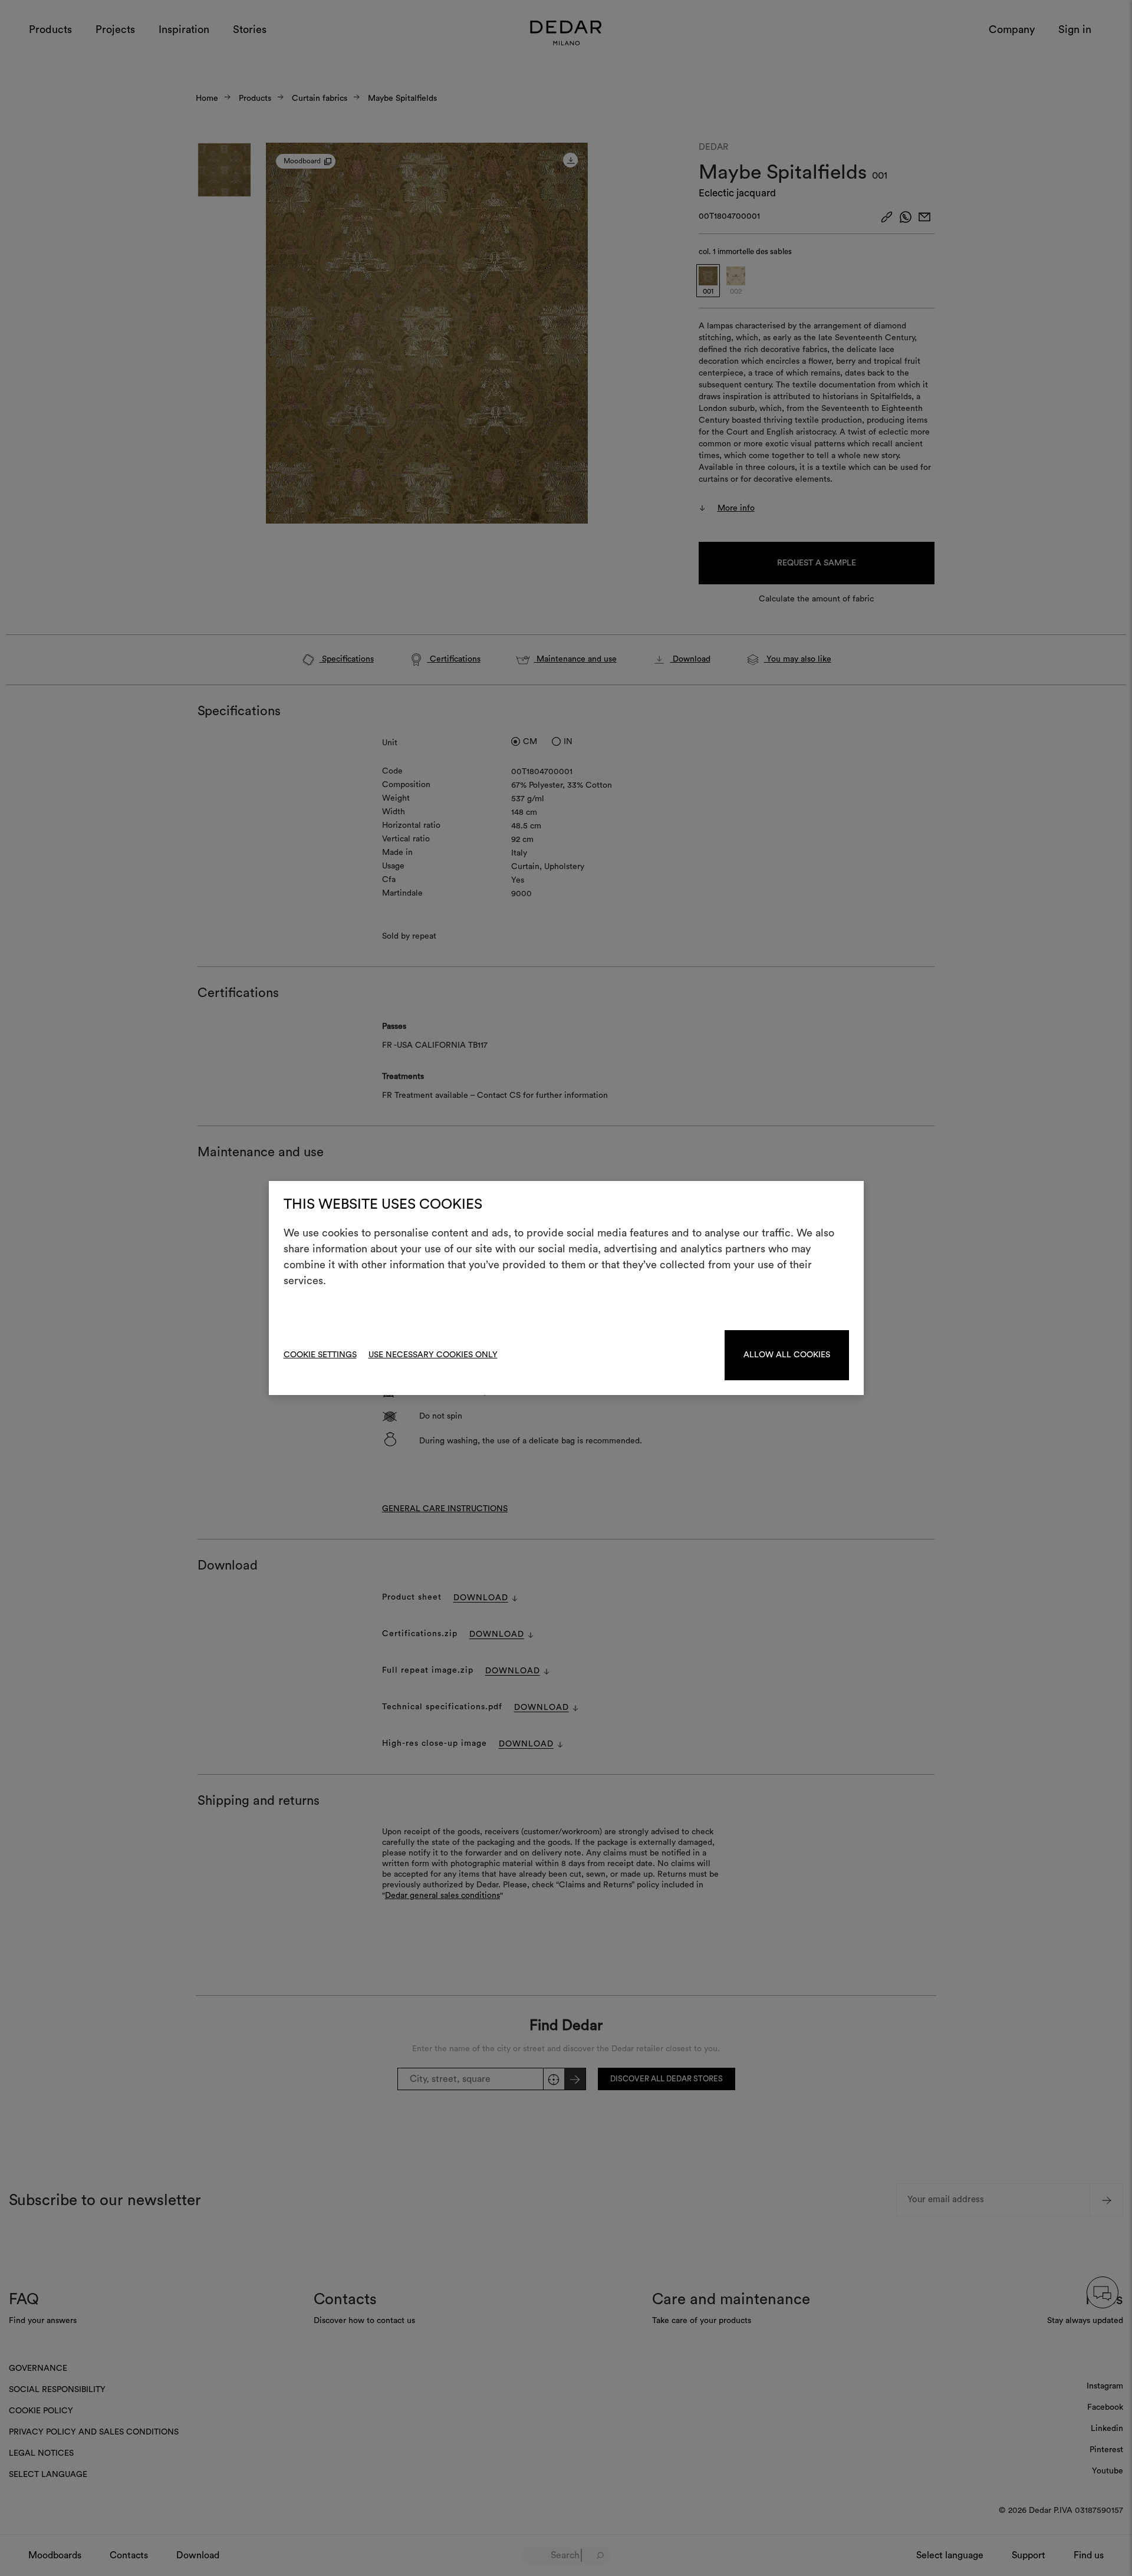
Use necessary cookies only (433, 1355)
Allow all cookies (787, 1355)
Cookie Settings (320, 1355)
